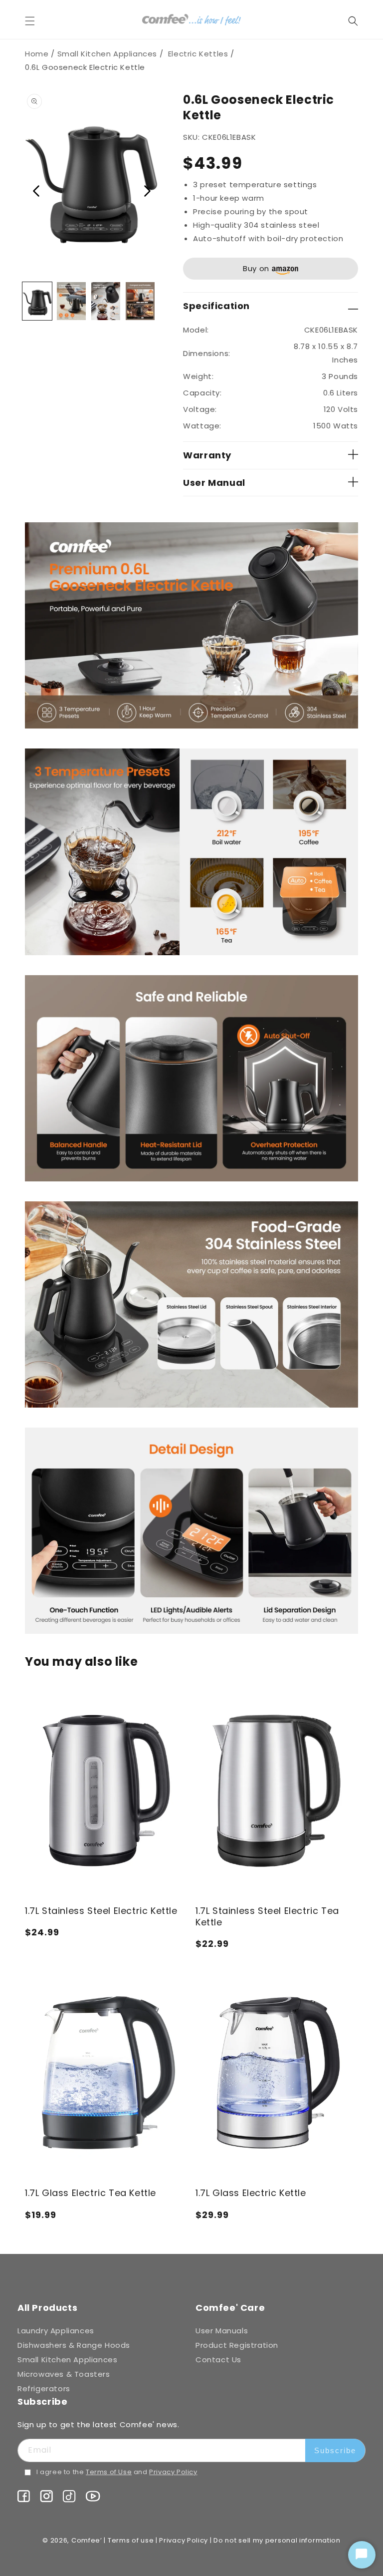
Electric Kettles (198, 54)
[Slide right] (147, 192)
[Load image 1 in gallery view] (37, 301)
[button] (36, 21)
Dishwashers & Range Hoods (74, 2345)
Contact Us (218, 2360)
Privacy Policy (173, 2472)
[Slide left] (36, 192)
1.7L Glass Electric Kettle (251, 2193)
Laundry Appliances (56, 2331)
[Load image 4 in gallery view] (140, 301)
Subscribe (335, 2450)
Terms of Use (109, 2472)
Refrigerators (44, 2389)
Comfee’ (87, 2540)
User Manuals (222, 2331)
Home (37, 54)
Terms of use (131, 2540)
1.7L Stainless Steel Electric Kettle (101, 1911)
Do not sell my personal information (277, 2540)
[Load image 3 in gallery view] (106, 301)
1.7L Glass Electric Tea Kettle (91, 2193)
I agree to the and (117, 2472)
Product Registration (237, 2345)
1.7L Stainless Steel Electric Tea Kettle (267, 1917)
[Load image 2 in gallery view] (72, 301)
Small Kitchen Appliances (107, 54)
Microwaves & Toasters (64, 2374)
